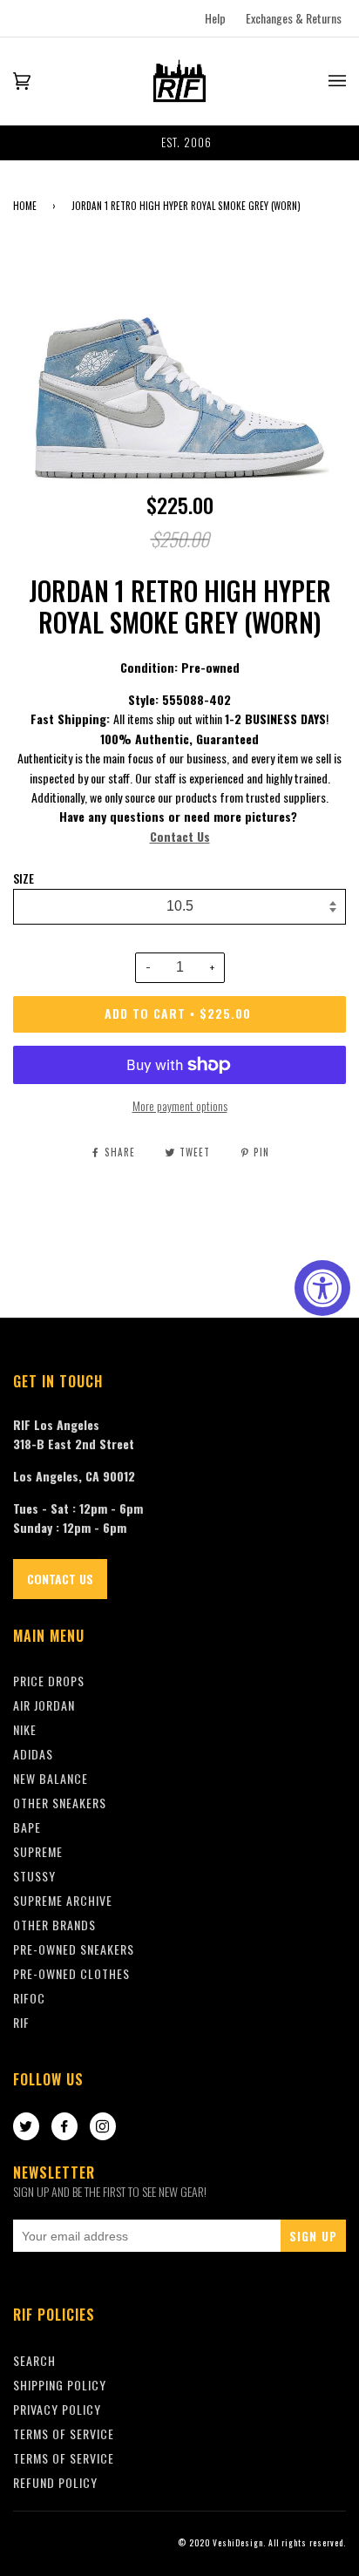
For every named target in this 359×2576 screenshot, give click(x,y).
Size (24, 878)
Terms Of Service (64, 2434)
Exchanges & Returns (294, 18)
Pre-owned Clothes (71, 1973)
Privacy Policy (57, 2409)
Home (25, 206)
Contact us (60, 1579)
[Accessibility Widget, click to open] (322, 1288)
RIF (21, 2022)
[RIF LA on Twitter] (26, 2127)
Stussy (34, 1876)
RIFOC (29, 1998)
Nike (25, 1729)
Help (215, 18)
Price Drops (49, 1681)
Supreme (38, 1851)
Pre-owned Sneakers (74, 1949)
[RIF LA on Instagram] (103, 2127)
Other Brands (54, 1925)
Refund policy (55, 2482)
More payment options (180, 1105)
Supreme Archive (63, 1900)
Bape (27, 1827)
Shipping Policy (60, 2385)
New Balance (51, 1778)
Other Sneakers (60, 1803)
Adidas (33, 1754)
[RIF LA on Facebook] (64, 2127)
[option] (179, 143)
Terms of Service (64, 2458)
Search (34, 2360)
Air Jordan (44, 1705)
